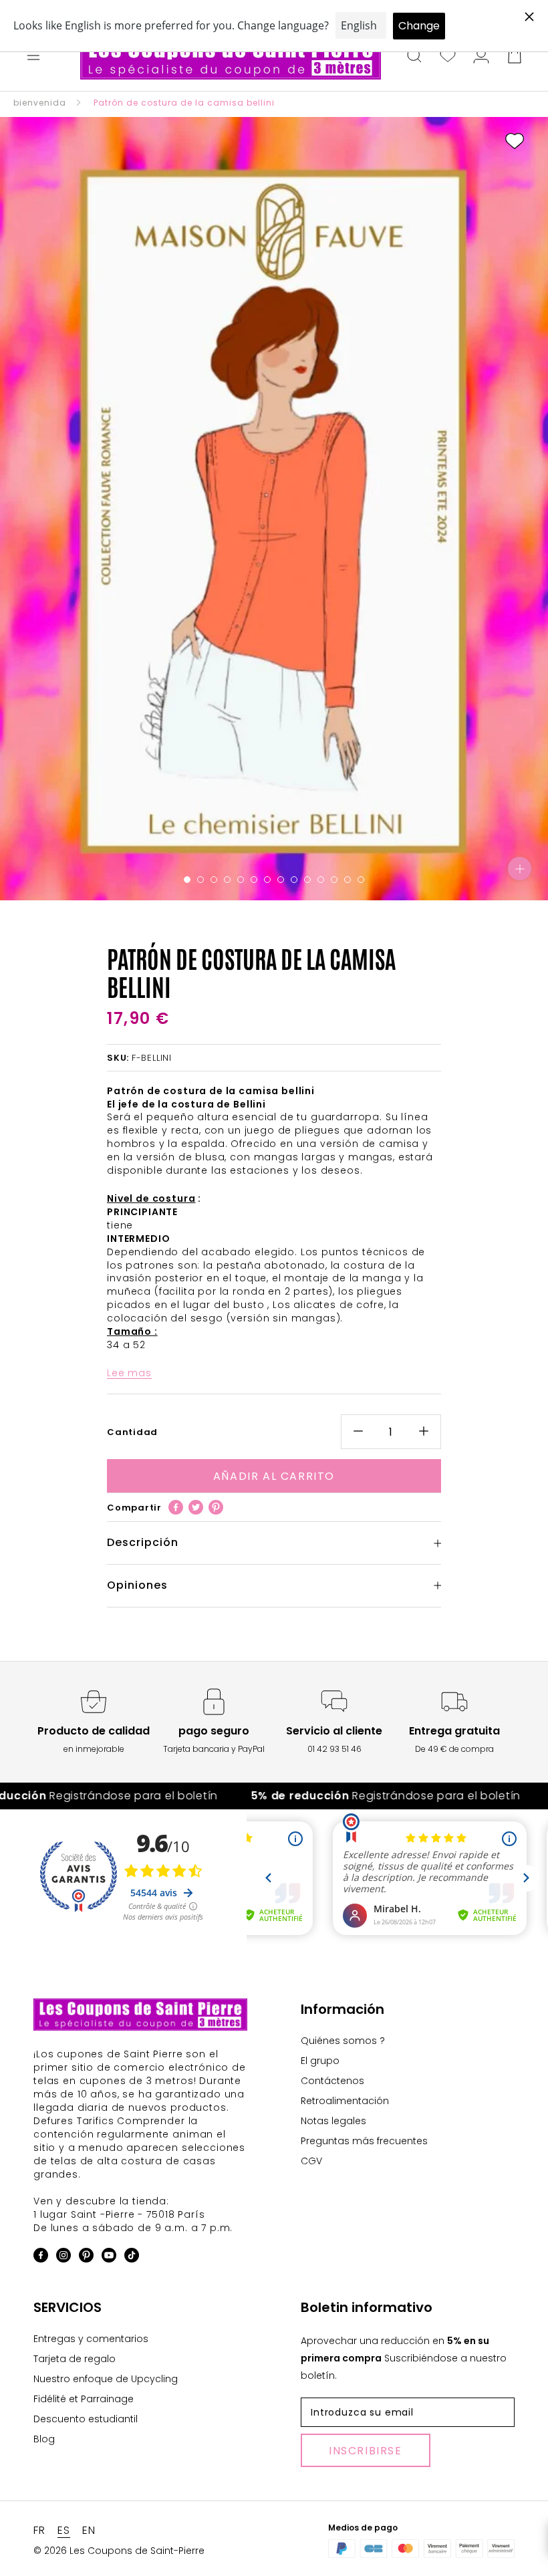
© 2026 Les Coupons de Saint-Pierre (119, 2551)
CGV (311, 2161)
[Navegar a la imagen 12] (334, 880)
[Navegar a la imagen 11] (321, 880)
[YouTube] (109, 2258)
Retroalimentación (345, 2101)
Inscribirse (366, 2451)
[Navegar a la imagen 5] (241, 880)
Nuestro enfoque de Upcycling (106, 2379)
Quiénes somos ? (343, 2041)
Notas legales (333, 2121)
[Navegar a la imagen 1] (187, 880)
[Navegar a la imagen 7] (267, 880)
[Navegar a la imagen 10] (307, 880)
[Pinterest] (216, 1507)
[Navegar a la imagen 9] (294, 880)
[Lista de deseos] (448, 57)
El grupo (320, 2061)
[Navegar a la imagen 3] (214, 880)
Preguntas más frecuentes (364, 2141)
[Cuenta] (481, 57)
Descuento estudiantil (86, 2419)
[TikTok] (132, 2258)
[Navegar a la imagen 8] (281, 880)
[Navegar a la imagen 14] (361, 880)
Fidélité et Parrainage (84, 2399)
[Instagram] (63, 2258)
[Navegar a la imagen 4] (227, 880)
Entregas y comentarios (91, 2339)
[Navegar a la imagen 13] (348, 880)
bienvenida (40, 103)
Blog (44, 2439)
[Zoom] (520, 869)
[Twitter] (196, 1507)
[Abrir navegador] (33, 57)
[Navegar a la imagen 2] (200, 880)
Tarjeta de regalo (75, 2359)
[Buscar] (414, 57)
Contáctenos (332, 2081)
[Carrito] (515, 57)
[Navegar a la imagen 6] (254, 880)
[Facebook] (176, 1507)
